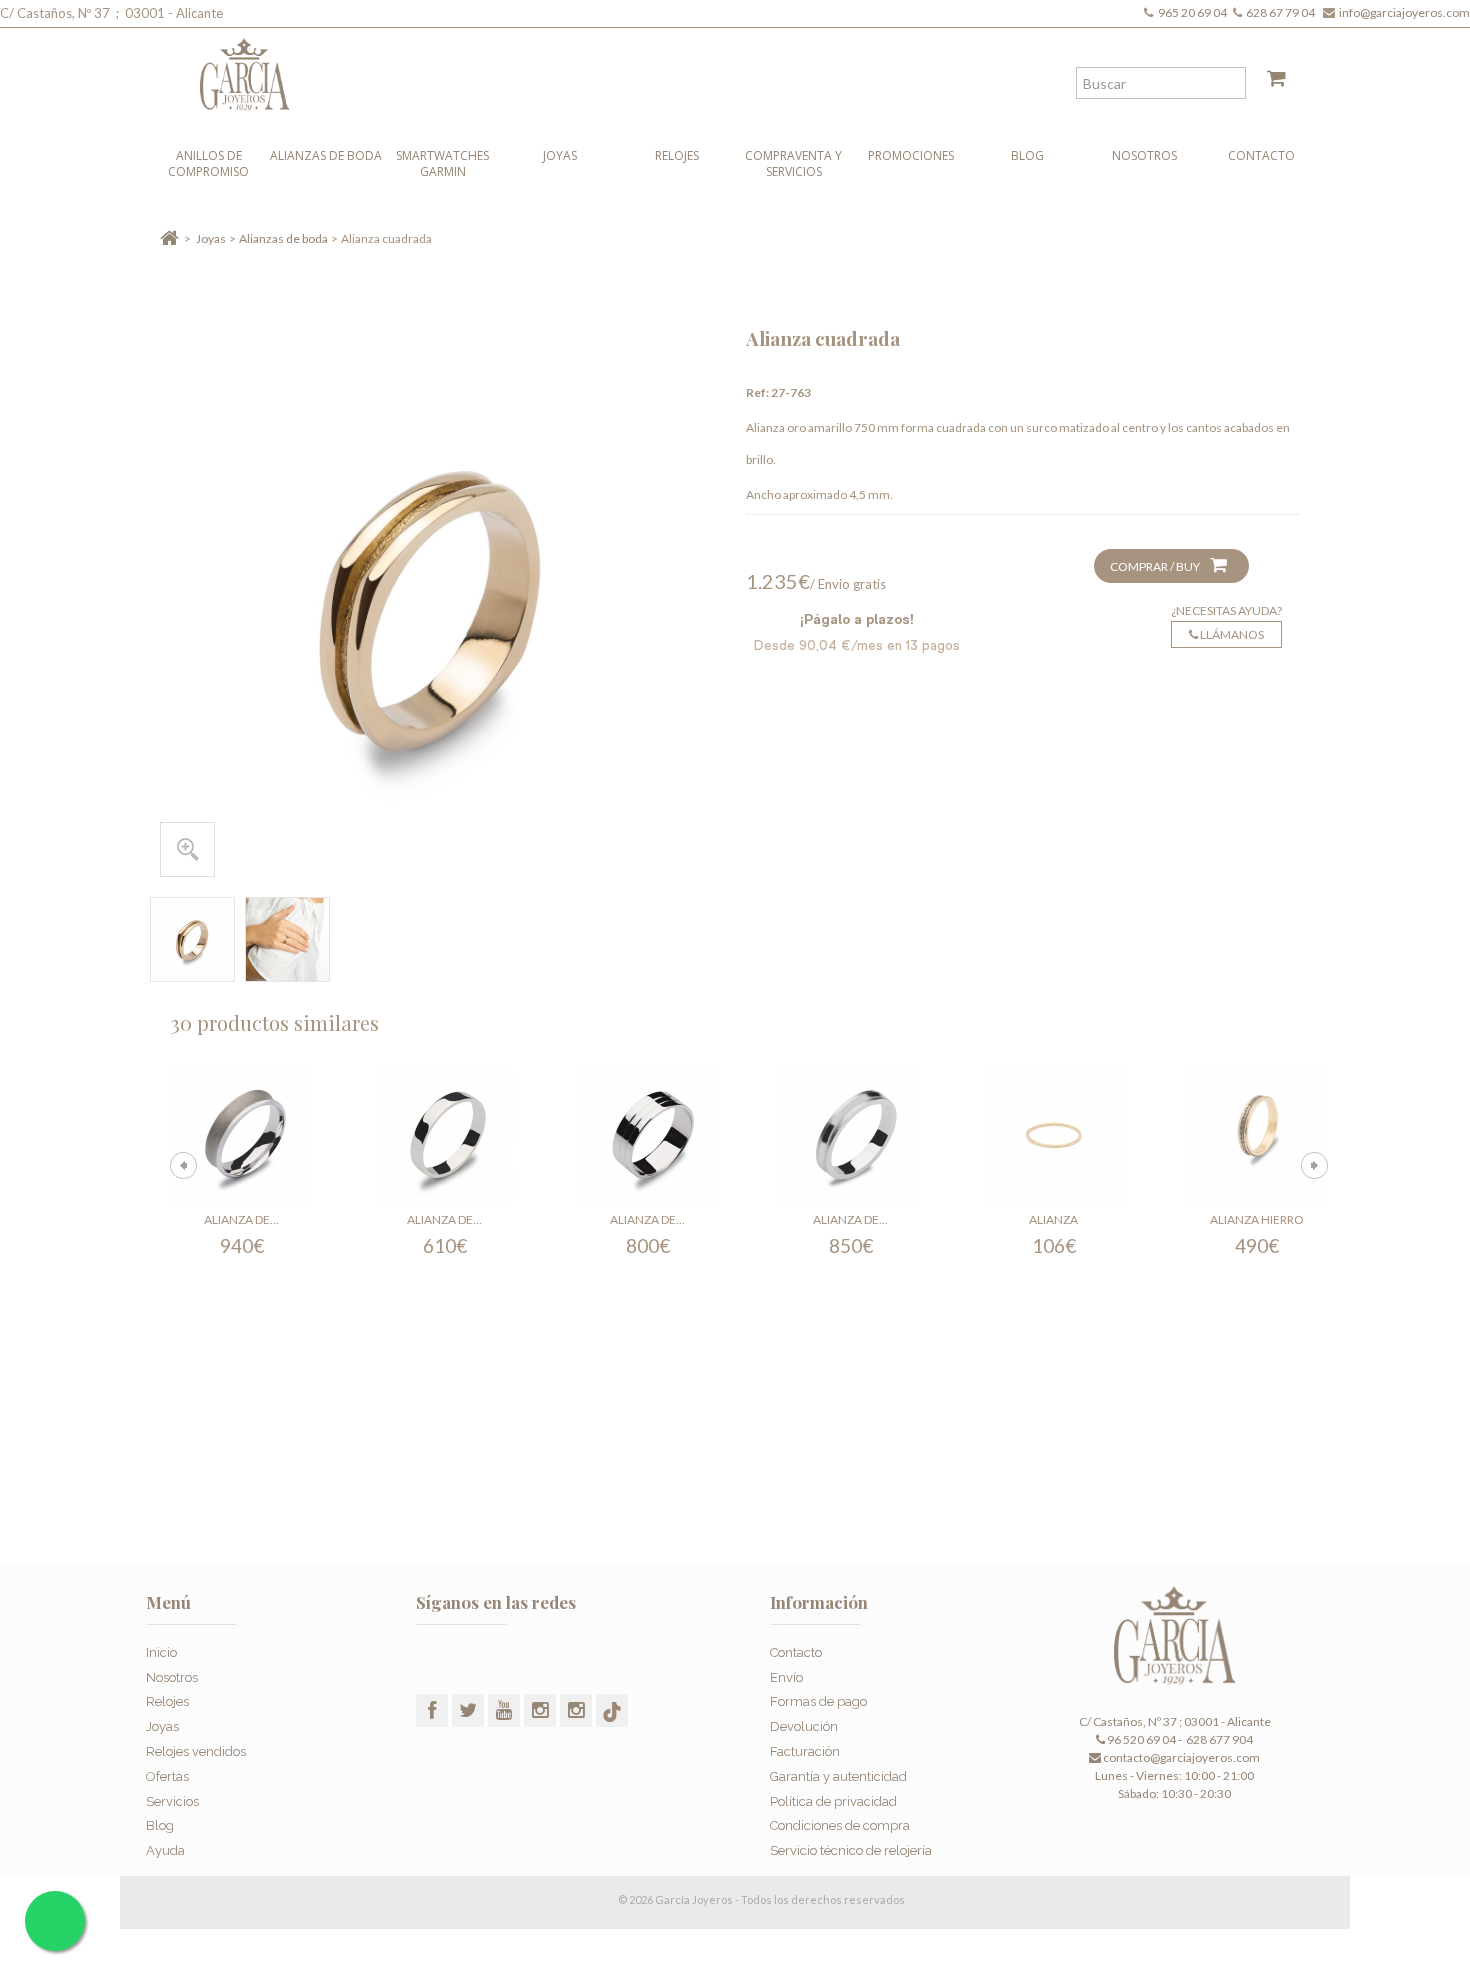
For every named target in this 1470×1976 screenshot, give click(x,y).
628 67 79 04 (1282, 12)
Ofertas (167, 1776)
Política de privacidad (833, 1801)
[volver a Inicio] (169, 238)
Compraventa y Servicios (793, 163)
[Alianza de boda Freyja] (648, 1137)
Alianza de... (241, 1219)
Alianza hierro (1257, 1219)
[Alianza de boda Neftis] (851, 1137)
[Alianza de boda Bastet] (445, 1137)
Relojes (677, 155)
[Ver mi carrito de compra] (1269, 82)
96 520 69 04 (1140, 1739)
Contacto (1261, 155)
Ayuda (165, 1850)
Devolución (804, 1726)
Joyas (560, 155)
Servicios (172, 1801)
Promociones (911, 155)
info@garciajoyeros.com (1404, 12)
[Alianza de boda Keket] (242, 1137)
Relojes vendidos (196, 1751)
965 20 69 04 (1194, 12)
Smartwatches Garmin (442, 163)
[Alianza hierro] (1257, 1137)
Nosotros (1144, 155)
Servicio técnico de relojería (851, 1850)
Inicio (161, 1652)
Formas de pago (818, 1701)
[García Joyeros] (695, 69)
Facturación (805, 1751)
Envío (786, 1677)
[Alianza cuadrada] (192, 939)
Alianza (1053, 1219)
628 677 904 (1218, 1739)
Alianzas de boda (326, 155)
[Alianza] (1054, 1137)
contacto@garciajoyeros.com (1181, 1757)
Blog (1027, 155)
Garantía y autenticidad (838, 1776)
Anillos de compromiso (208, 163)
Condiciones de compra (840, 1825)
